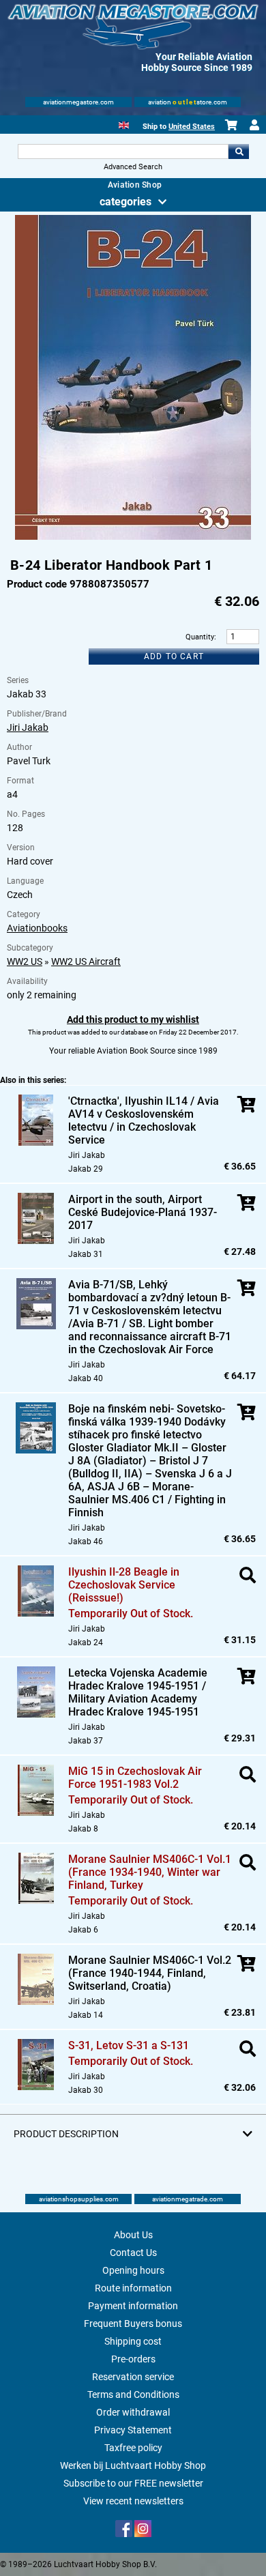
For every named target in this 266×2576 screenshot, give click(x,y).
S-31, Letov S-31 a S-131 (129, 2045)
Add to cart (174, 656)
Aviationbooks (37, 928)
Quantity (200, 637)
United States (192, 127)
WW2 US (25, 961)
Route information (133, 2288)
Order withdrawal (133, 2412)
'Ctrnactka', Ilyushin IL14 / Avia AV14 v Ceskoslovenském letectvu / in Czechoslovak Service (144, 1120)
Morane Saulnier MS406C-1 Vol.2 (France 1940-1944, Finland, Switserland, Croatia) (150, 1973)
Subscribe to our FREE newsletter (133, 2483)
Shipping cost (133, 2341)
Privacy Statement (133, 2430)
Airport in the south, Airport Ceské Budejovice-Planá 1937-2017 (143, 1212)
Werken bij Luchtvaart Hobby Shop (133, 2465)
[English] (124, 124)
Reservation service (133, 2377)
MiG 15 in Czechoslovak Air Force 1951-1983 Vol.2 (135, 1778)
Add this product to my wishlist (133, 1019)
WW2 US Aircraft (86, 961)
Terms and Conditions (133, 2394)
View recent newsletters (133, 2501)
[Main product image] (133, 537)
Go (239, 151)
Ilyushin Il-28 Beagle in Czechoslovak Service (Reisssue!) (124, 1585)
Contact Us (133, 2253)
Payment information (133, 2306)
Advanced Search (133, 167)
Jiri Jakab (28, 727)
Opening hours (133, 2270)
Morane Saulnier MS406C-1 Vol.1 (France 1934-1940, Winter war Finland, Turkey (150, 1872)
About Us (133, 2235)
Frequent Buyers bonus (133, 2324)
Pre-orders (133, 2359)
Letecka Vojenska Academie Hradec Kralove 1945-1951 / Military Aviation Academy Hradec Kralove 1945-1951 (138, 1692)
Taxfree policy (133, 2448)
